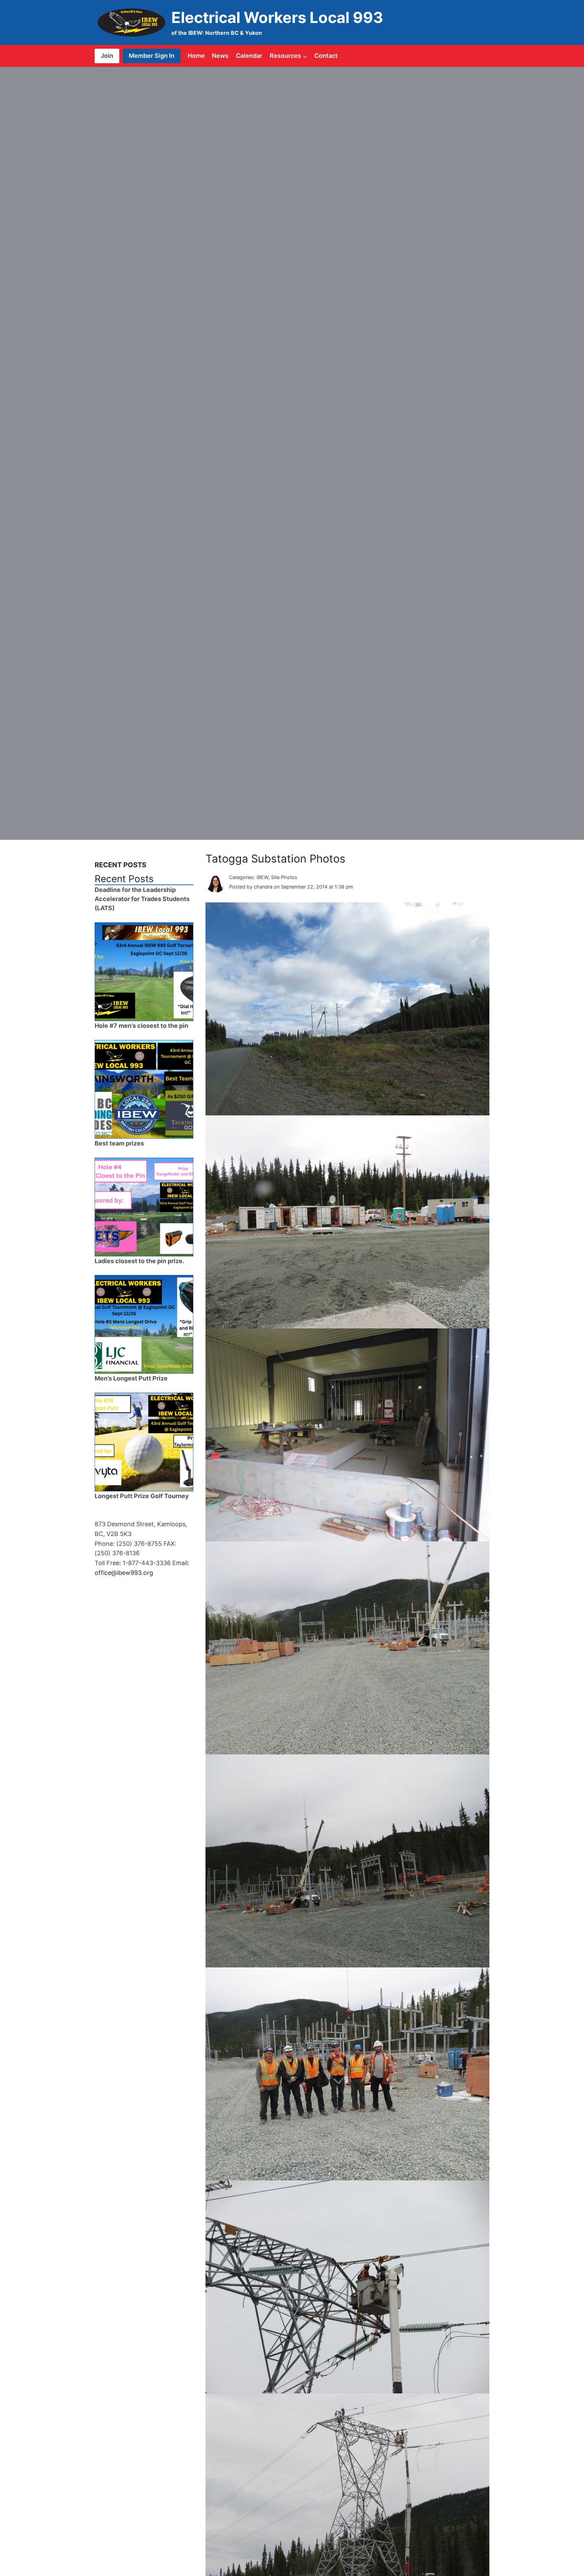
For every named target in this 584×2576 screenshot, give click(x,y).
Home (196, 56)
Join (107, 56)
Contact (326, 56)
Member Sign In (152, 56)
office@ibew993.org (124, 1573)
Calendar (249, 56)
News (220, 56)
